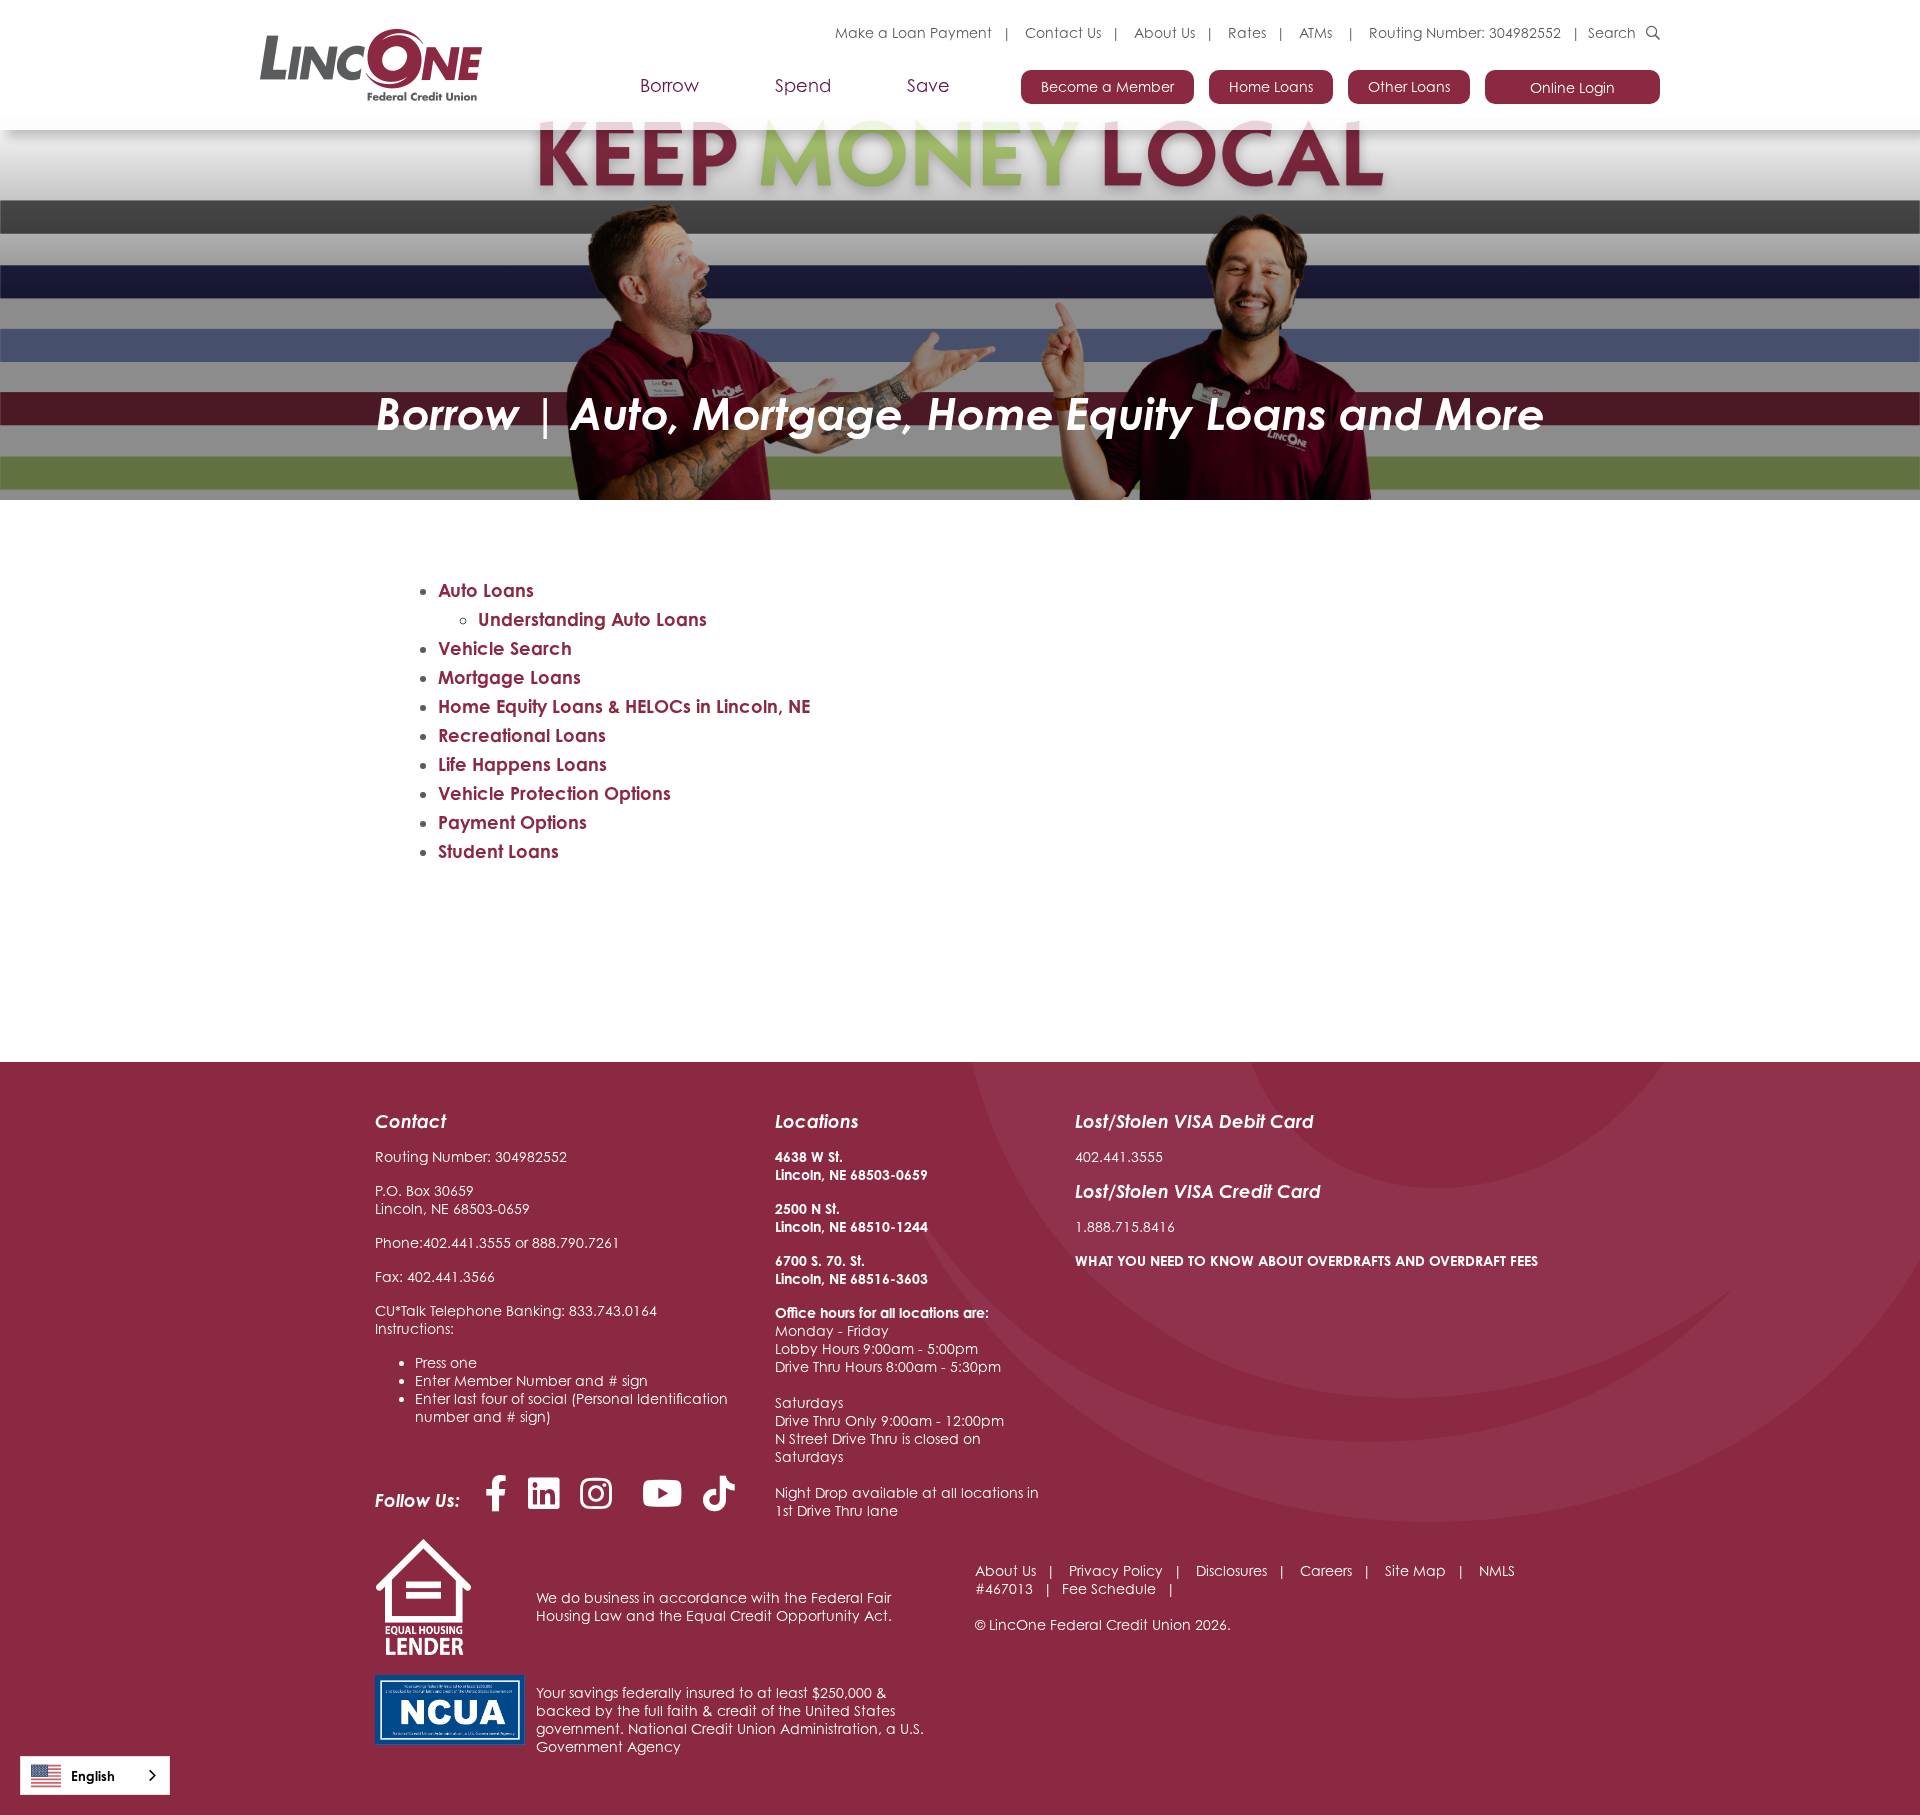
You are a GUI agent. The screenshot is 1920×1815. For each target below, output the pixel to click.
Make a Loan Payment (913, 32)
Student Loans (498, 851)
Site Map (1415, 1570)
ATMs (1317, 32)
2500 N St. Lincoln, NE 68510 (832, 1217)
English (93, 1776)
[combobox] (95, 1775)
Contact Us (1063, 32)
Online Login (1572, 87)
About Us (1164, 32)
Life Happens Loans (522, 764)
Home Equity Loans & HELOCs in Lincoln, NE (624, 706)
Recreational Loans (522, 735)
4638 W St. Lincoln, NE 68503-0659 (851, 1165)
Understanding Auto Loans (592, 619)
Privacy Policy (1116, 1570)
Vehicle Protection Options (554, 793)
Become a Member (1107, 86)
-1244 (909, 1226)
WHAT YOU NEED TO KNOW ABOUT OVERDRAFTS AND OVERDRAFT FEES (1306, 1260)
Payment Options (512, 822)
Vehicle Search (505, 648)
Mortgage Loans (509, 677)
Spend (803, 86)
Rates (1247, 32)
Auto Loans (486, 590)
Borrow (669, 86)
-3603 (909, 1278)
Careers (1326, 1570)
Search (1612, 32)
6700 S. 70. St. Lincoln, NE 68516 (832, 1269)
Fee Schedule (1109, 1588)
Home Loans (1271, 86)
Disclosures (1231, 1570)
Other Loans (1409, 86)
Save (928, 86)
